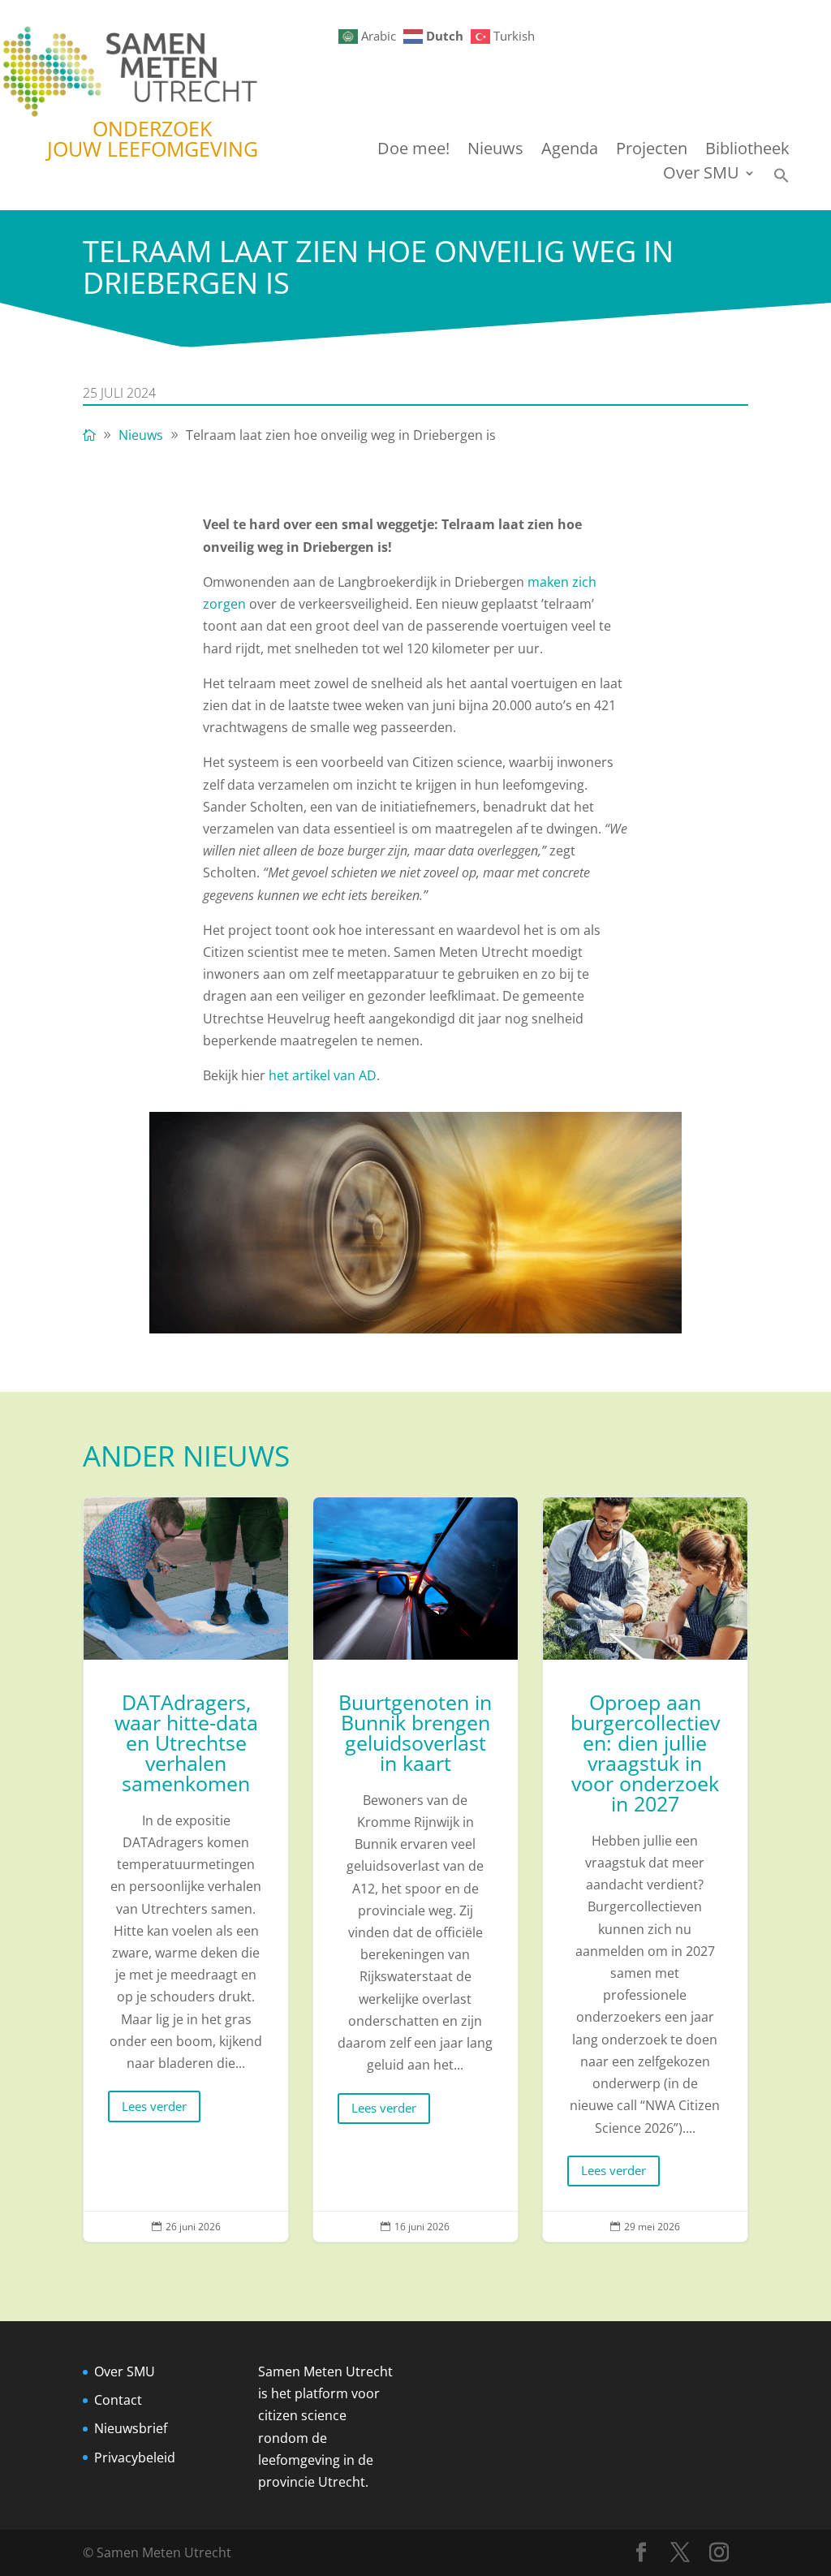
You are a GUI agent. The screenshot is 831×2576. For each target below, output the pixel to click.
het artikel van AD (323, 1075)
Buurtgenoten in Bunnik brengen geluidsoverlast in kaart (415, 1870)
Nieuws (495, 151)
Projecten (652, 151)
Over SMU (701, 175)
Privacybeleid (135, 2458)
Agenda (570, 151)
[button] (781, 180)
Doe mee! (413, 151)
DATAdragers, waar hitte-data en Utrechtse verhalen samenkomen (186, 1870)
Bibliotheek (747, 151)
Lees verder (154, 2106)
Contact (118, 2400)
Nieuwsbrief (131, 2428)
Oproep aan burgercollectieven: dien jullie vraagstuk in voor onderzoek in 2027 (645, 1870)
